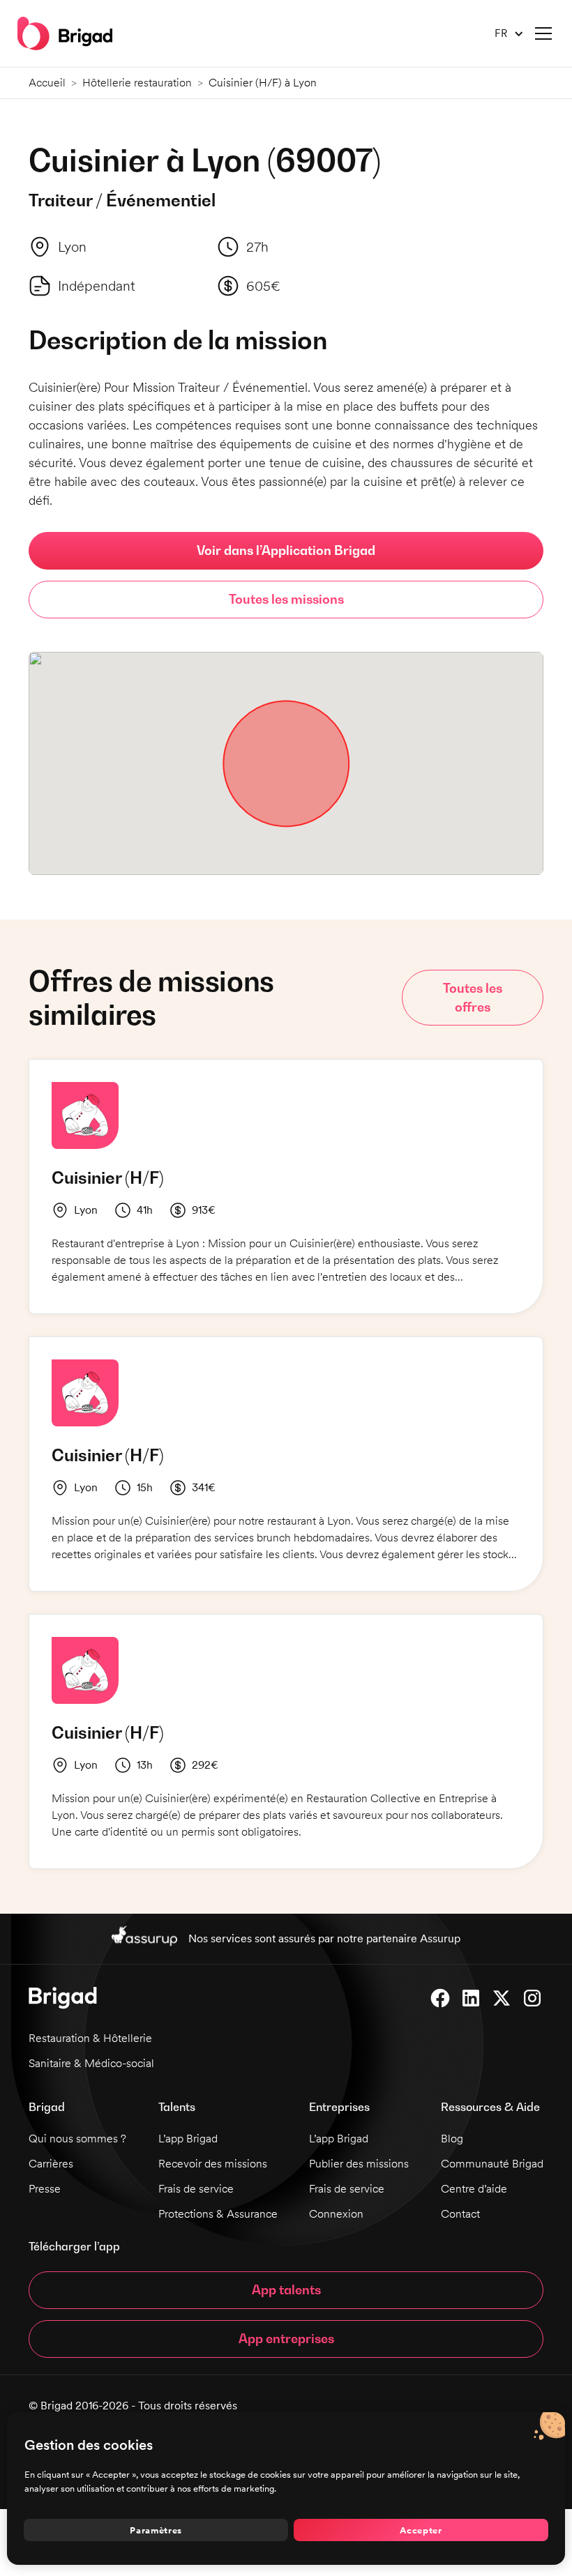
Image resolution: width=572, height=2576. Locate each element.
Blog (452, 2139)
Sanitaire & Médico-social (91, 2063)
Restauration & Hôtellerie (90, 2038)
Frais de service (196, 2189)
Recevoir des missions (213, 2164)
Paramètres (156, 2530)
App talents (286, 2290)
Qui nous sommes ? (77, 2139)
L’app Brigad (188, 2139)
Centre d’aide (474, 2189)
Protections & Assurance (218, 2214)
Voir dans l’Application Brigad (286, 550)
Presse (45, 2189)
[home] (65, 33)
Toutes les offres (473, 998)
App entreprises (286, 2339)
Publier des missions (359, 2164)
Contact (460, 2214)
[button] (504, 34)
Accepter (421, 2530)
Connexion (336, 2214)
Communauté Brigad (492, 2164)
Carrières (51, 2164)
